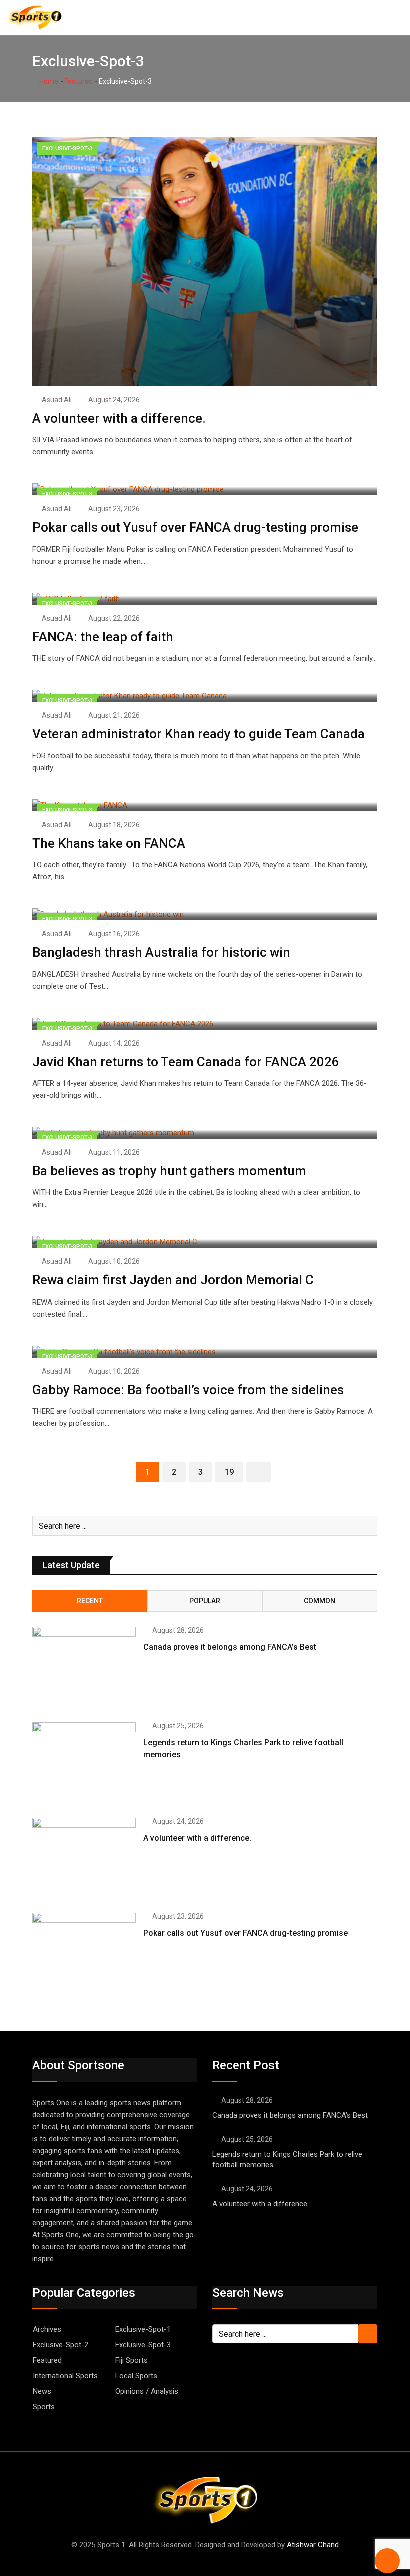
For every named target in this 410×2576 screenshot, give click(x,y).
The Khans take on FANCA (110, 843)
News (42, 2391)
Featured (79, 81)
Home (48, 81)
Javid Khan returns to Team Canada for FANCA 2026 (186, 1062)
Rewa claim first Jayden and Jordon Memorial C (173, 1280)
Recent (90, 1601)
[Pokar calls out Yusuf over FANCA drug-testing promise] (84, 1954)
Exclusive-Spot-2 (61, 2345)
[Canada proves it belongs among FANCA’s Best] (84, 1668)
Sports (44, 2407)
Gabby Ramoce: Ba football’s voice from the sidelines (188, 1390)
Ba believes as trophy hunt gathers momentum (169, 1171)
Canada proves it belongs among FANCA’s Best (230, 1647)
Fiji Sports (132, 2360)
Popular (205, 1601)
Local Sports (136, 2376)
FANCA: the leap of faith (104, 637)
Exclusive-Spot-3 (143, 2345)
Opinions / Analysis (147, 2391)
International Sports (65, 2376)
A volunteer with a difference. (119, 418)
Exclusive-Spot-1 (143, 2329)
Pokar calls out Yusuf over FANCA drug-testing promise (195, 527)
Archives (47, 2329)
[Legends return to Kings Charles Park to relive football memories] (84, 1764)
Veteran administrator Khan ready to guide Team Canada (199, 734)
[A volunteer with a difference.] (84, 1859)
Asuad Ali (57, 400)
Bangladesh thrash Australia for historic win (161, 952)
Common (320, 1601)
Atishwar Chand (313, 2545)
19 (229, 1472)
